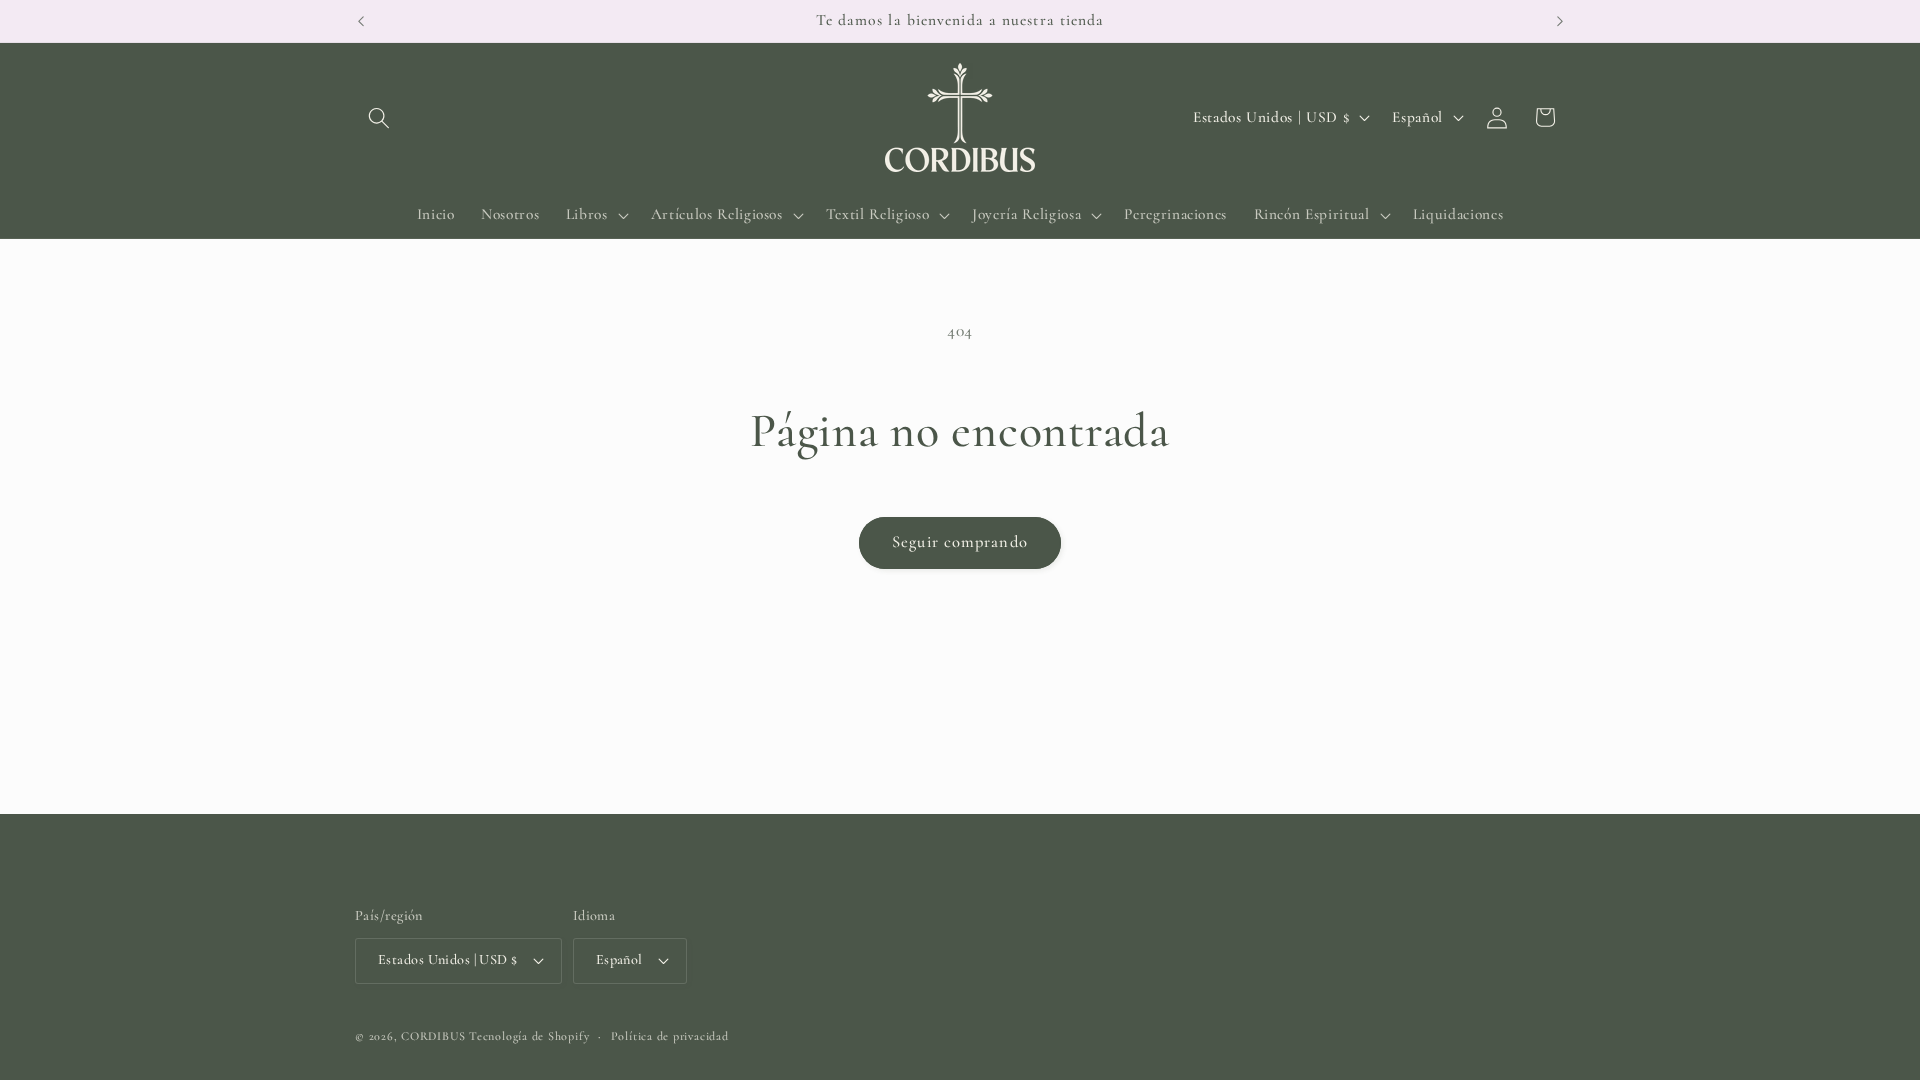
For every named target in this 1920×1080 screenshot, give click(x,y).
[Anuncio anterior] (361, 21)
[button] (379, 117)
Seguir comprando (960, 542)
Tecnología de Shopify (529, 1036)
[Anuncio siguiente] (1560, 21)
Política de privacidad (670, 1036)
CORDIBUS (433, 1036)
